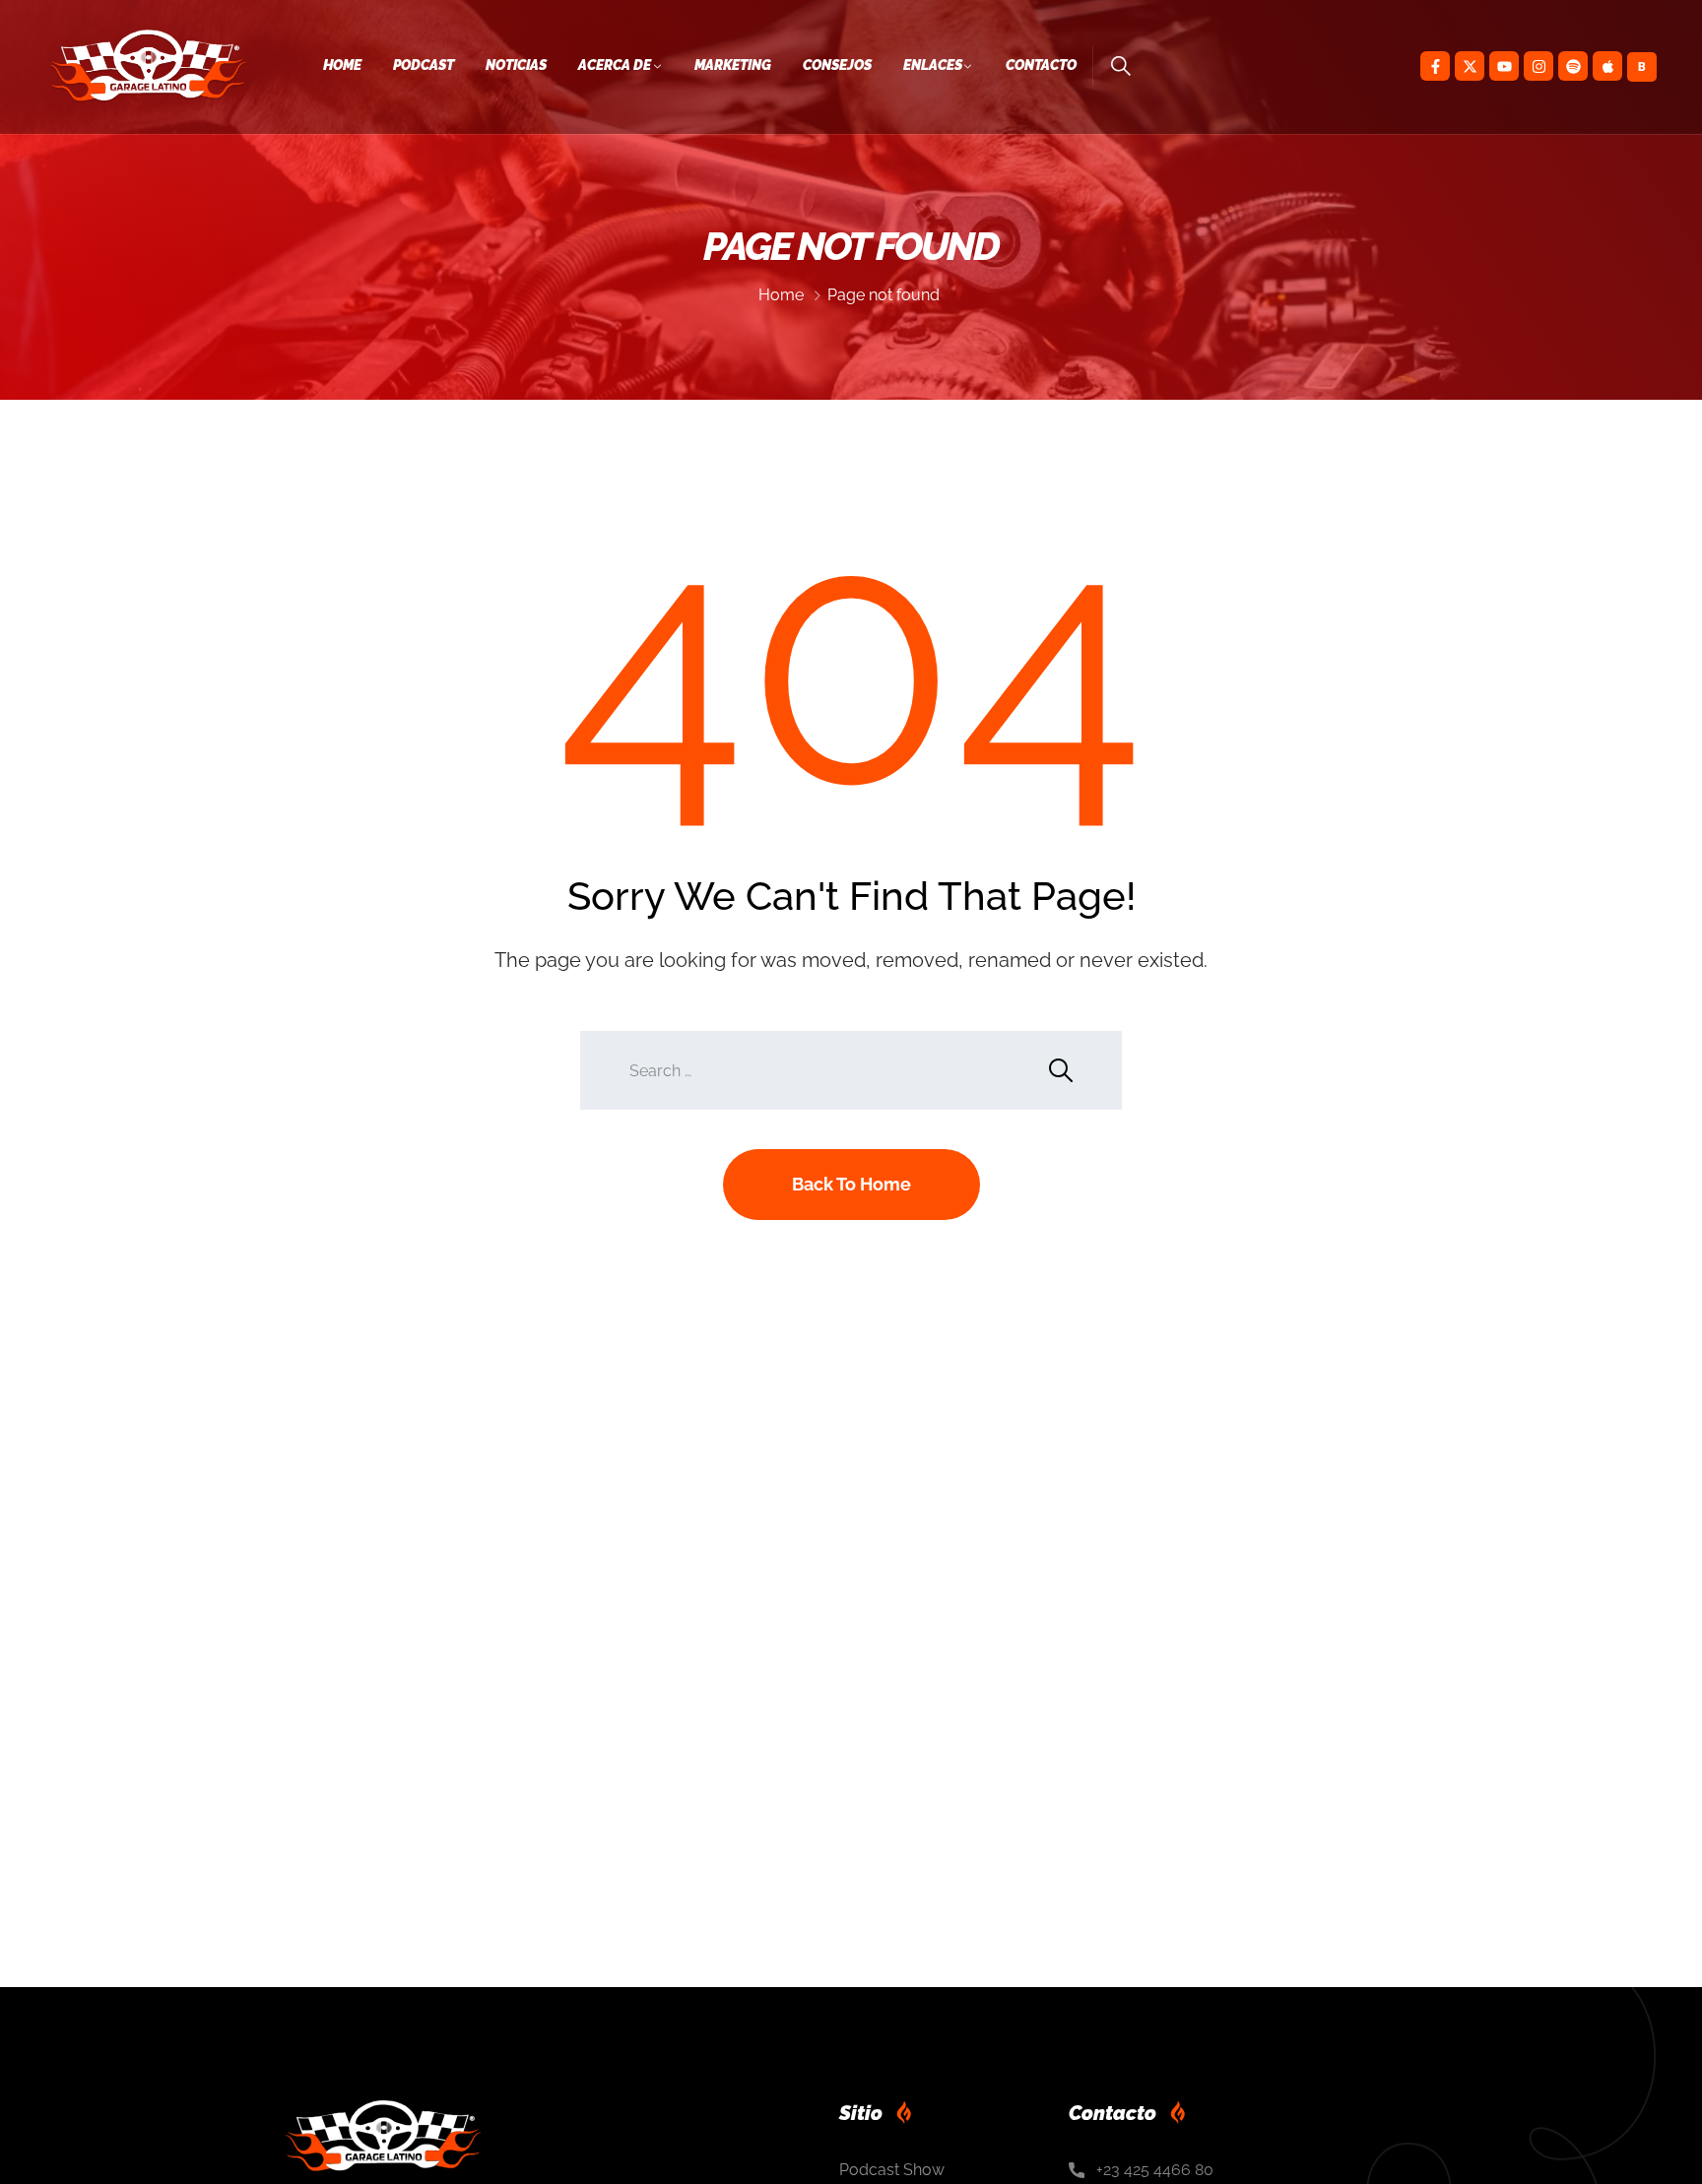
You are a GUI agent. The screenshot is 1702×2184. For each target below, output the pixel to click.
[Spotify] (1573, 66)
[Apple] (1607, 66)
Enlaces (933, 65)
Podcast (424, 65)
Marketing (733, 65)
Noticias (516, 65)
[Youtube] (1504, 66)
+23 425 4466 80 (1155, 2170)
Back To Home (851, 1184)
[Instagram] (1538, 66)
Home (342, 65)
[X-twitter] (1470, 66)
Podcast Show (892, 2170)
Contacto (1041, 65)
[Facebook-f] (1435, 66)
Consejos (837, 65)
